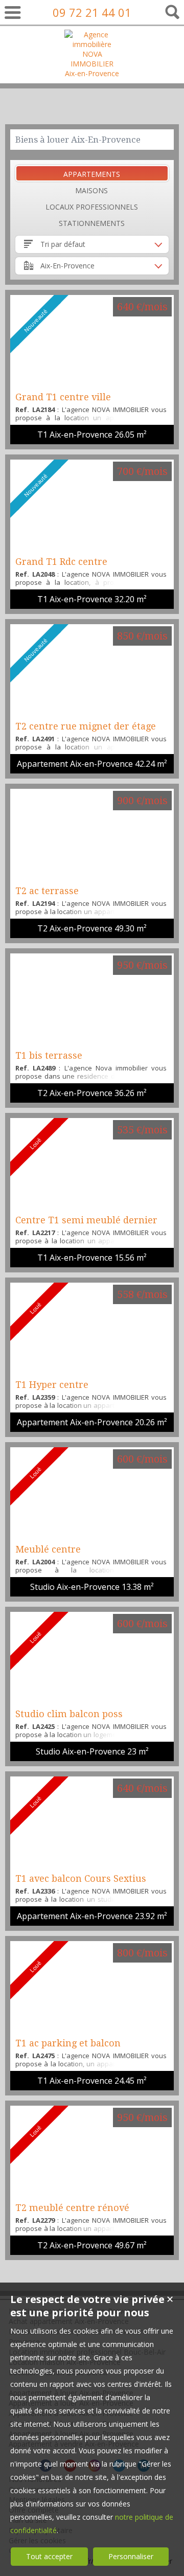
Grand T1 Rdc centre (61, 562)
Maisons (91, 190)
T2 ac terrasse (47, 891)
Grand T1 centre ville (63, 397)
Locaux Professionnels (92, 207)
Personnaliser (131, 2556)
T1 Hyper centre (52, 1385)
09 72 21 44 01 (92, 12)
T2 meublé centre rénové (72, 2208)
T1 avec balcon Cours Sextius (81, 1878)
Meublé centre (48, 1549)
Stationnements (92, 223)
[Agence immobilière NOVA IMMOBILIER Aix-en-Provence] (92, 73)
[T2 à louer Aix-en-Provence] (92, 835)
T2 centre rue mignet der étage (86, 726)
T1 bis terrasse (49, 1055)
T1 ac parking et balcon (68, 2043)
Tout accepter (49, 2556)
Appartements (92, 174)
